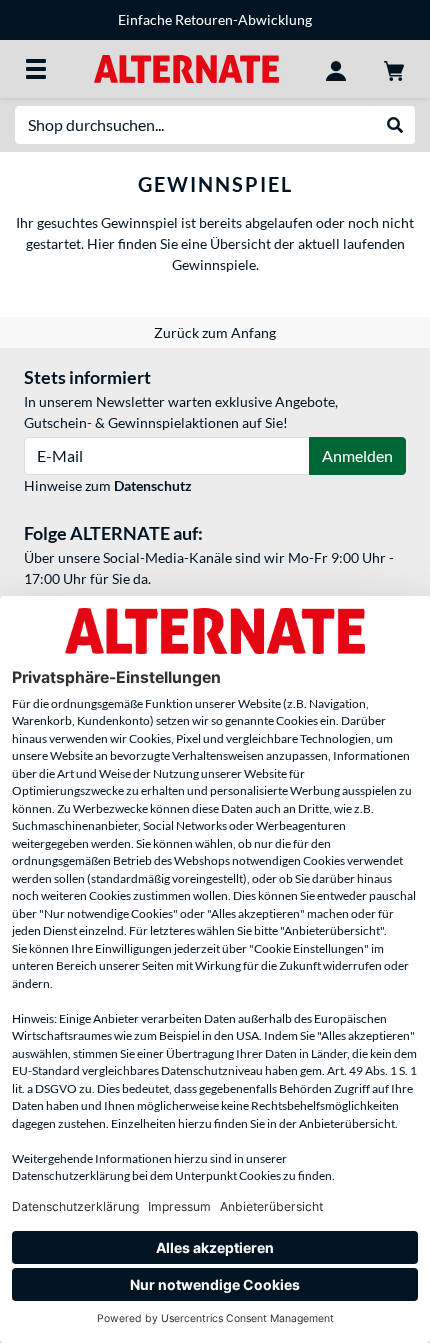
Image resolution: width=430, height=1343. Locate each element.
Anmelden (357, 455)
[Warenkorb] (394, 69)
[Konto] (336, 69)
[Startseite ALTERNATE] (186, 67)
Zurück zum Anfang (215, 332)
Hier (99, 243)
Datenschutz (153, 485)
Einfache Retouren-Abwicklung (215, 19)
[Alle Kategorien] (36, 69)
